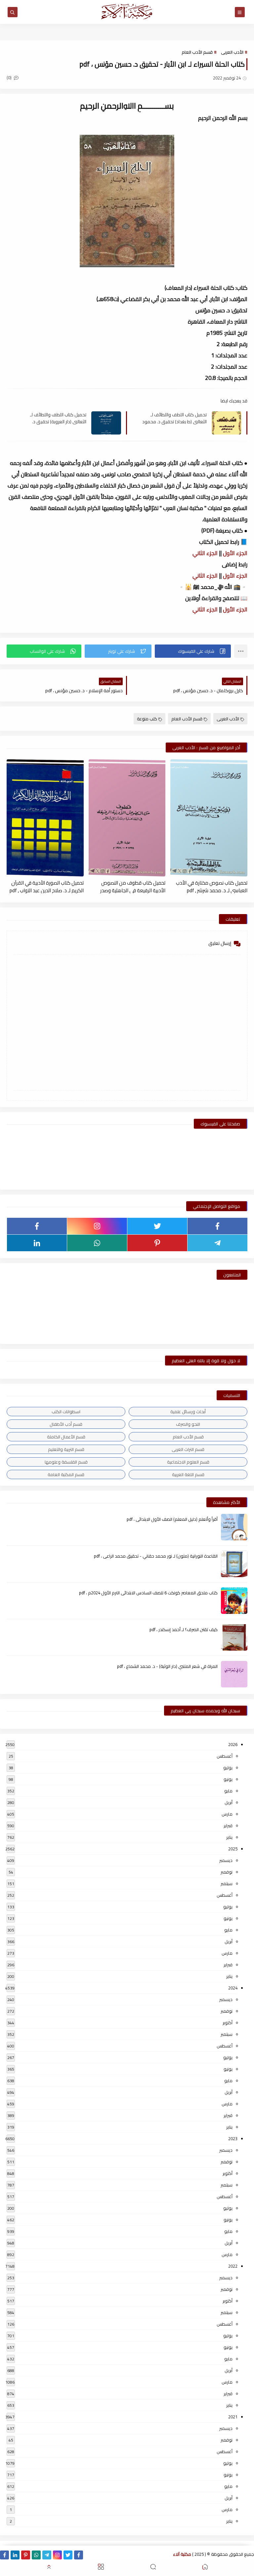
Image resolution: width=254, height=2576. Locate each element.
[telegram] (217, 1243)
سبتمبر (227, 1883)
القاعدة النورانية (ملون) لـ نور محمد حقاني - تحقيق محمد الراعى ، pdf (156, 1556)
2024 (233, 1988)
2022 (233, 2266)
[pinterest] (157, 1243)
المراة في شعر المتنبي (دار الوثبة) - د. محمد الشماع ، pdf (167, 1666)
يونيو (228, 1779)
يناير (229, 1837)
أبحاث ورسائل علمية (188, 1412)
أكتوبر (228, 2023)
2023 (233, 2138)
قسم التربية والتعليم (66, 1449)
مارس (227, 1814)
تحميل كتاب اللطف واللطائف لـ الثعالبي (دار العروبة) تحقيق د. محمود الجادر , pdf (58, 418)
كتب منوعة (147, 719)
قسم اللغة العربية (188, 1474)
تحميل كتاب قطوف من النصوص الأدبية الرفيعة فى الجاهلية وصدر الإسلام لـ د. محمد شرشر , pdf (133, 886)
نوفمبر (227, 1872)
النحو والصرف (188, 1424)
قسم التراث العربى (188, 1449)
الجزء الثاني (205, 553)
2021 (233, 2417)
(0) (10, 77)
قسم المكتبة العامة (66, 1474)
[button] (193, 651)
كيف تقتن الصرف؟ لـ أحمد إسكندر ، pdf (184, 1629)
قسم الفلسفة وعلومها (66, 1462)
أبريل (229, 1802)
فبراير (228, 1826)
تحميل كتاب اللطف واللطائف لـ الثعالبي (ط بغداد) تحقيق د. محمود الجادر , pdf (174, 418)
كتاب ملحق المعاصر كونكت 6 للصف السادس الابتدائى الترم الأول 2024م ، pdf (148, 1593)
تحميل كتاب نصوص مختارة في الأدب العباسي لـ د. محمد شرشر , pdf (212, 886)
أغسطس (225, 1756)
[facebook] (217, 1226)
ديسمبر (226, 1860)
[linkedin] (37, 1243)
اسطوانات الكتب (66, 1412)
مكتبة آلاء (182, 2554)
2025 (233, 1849)
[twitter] (157, 1226)
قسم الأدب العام (197, 52)
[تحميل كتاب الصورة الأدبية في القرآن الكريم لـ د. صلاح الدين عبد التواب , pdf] (45, 818)
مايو (228, 1791)
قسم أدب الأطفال (66, 1424)
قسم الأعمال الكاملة (66, 1437)
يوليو (228, 1768)
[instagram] (97, 1226)
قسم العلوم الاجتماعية (188, 1462)
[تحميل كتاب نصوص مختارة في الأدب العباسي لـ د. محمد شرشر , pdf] (209, 818)
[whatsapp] (97, 1243)
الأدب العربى (232, 52)
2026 (233, 1744)
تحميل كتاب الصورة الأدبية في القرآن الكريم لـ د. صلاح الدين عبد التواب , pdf (47, 886)
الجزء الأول (235, 553)
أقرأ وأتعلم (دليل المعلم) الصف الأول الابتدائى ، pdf (172, 1519)
